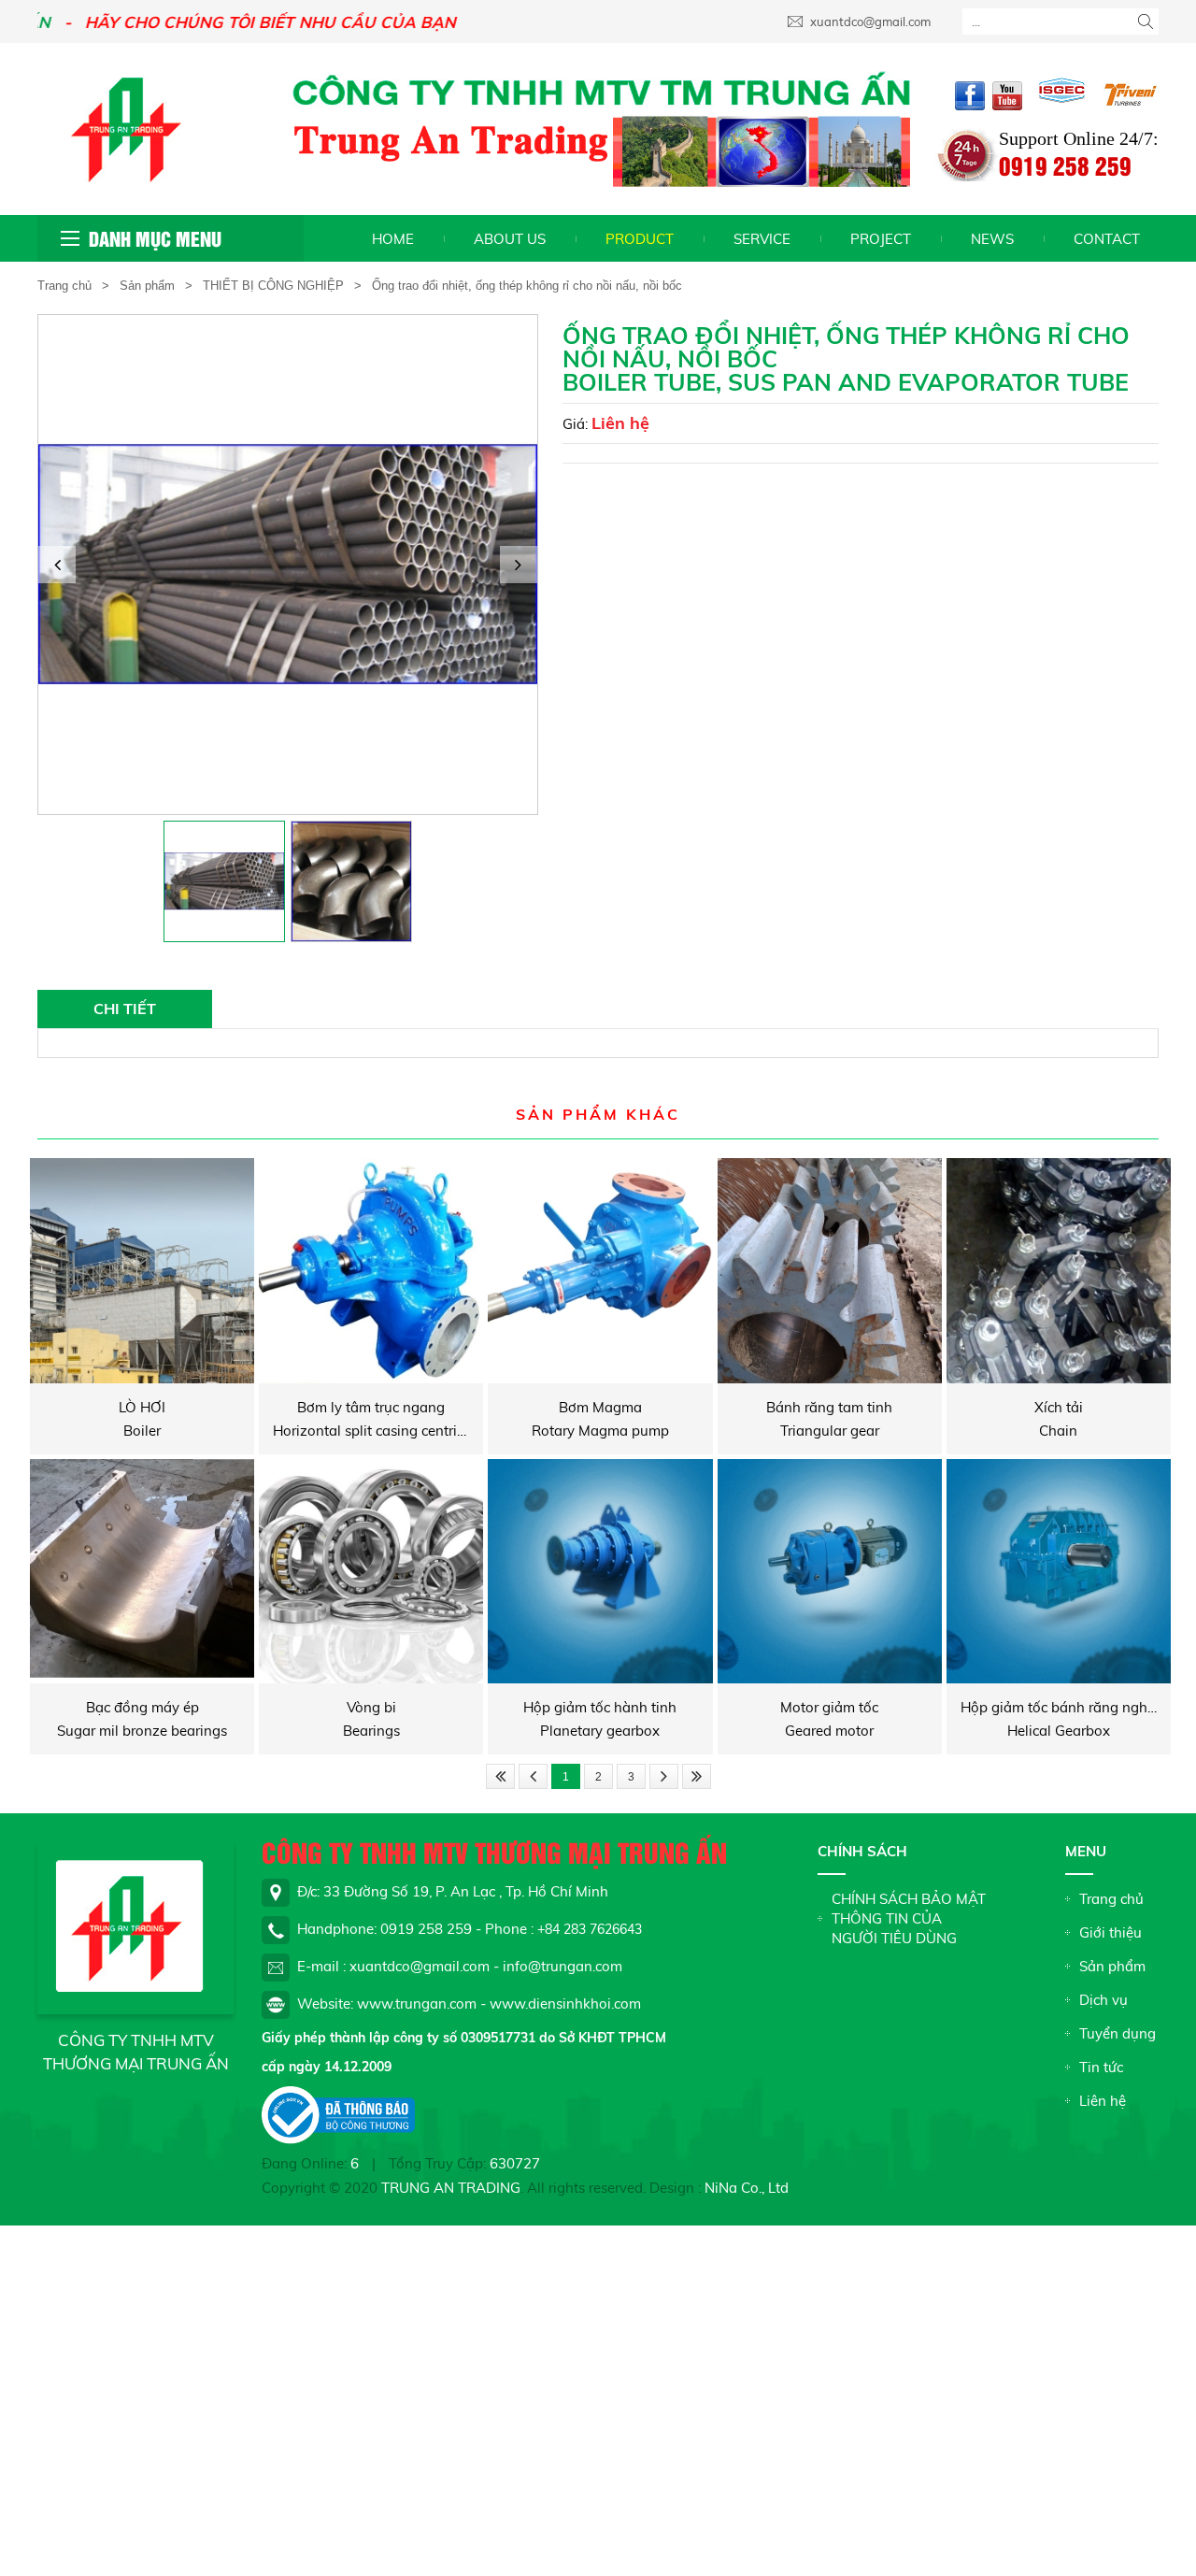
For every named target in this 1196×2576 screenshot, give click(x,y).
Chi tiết (125, 1009)
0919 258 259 (1065, 165)
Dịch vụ (1103, 2000)
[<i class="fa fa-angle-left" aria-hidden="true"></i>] (533, 1776)
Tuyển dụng (1118, 2033)
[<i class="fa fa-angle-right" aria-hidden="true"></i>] (664, 1776)
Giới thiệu (1111, 1932)
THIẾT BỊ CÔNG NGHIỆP (273, 286)
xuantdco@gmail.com (869, 21)
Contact (1107, 239)
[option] (288, 565)
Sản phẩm (147, 286)
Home (393, 239)
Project (881, 239)
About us (510, 239)
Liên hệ (620, 423)
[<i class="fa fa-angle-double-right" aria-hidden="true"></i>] (697, 1776)
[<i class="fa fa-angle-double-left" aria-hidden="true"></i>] (500, 1776)
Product (640, 239)
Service (762, 239)
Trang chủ (64, 286)
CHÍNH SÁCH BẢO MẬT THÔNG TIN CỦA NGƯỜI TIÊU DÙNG (909, 1918)
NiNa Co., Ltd (747, 2188)
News (992, 239)
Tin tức (1101, 2067)
